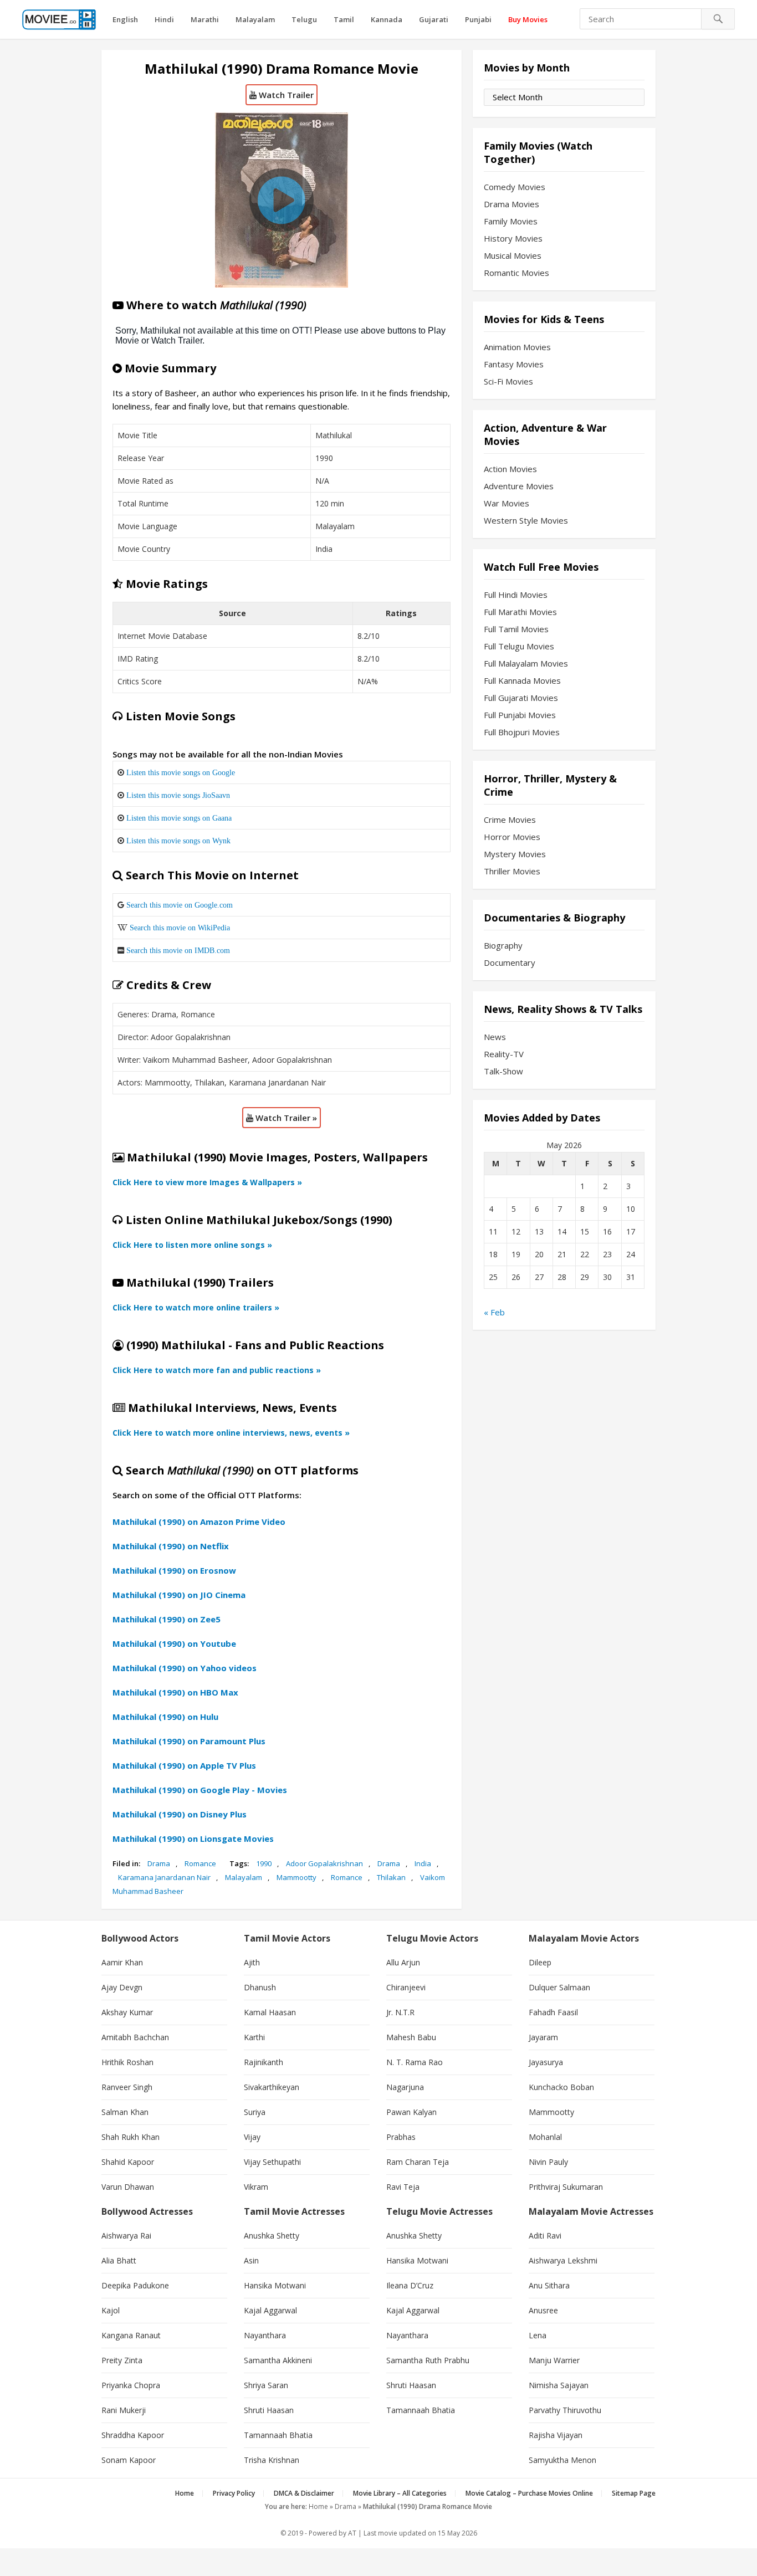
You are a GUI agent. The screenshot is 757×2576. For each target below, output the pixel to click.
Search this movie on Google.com (180, 905)
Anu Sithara (549, 2285)
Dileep (540, 1962)
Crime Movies (510, 820)
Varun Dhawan (128, 2187)
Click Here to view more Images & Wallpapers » (207, 1182)
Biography (503, 945)
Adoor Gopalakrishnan (324, 1863)
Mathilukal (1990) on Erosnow (174, 1570)
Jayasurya (546, 2062)
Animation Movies (517, 347)
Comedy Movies (515, 187)
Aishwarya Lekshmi (563, 2260)
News (495, 1037)
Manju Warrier (554, 2360)
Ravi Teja (403, 2187)
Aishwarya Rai (126, 2236)
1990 (264, 1863)
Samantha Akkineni (278, 2360)
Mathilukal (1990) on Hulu (165, 1717)
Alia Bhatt (119, 2260)
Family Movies (511, 221)
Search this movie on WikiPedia (180, 928)
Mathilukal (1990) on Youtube (174, 1643)
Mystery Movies (515, 854)
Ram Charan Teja (418, 2162)
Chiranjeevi (406, 1987)
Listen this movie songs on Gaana (179, 818)
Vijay (252, 2137)
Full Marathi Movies (520, 612)
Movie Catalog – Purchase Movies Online (529, 2493)
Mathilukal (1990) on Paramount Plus (189, 1741)
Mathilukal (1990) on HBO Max (175, 1692)
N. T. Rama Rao (415, 2062)
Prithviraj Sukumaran (566, 2187)
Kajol (111, 2310)
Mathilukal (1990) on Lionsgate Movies (193, 1838)
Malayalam (255, 19)
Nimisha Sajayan (559, 2385)
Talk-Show (503, 1071)
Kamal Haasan (270, 2012)
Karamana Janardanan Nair (164, 1877)
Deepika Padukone (135, 2285)
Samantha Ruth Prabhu (428, 2360)
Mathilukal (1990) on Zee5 (167, 1619)
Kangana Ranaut (131, 2335)
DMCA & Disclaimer (304, 2493)
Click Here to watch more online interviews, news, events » (231, 1433)
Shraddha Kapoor (133, 2435)
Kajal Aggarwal (270, 2310)
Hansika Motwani (275, 2285)
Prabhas (401, 2137)
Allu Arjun (403, 1962)
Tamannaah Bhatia (278, 2435)
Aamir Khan (122, 1962)
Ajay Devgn (122, 1987)
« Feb (494, 1312)
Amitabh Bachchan (135, 2037)
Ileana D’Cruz (410, 2285)
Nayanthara (265, 2335)
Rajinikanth (264, 2062)
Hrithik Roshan (127, 2062)
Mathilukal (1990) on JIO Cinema (179, 1595)
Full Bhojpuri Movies (522, 732)
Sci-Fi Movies (508, 381)
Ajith (252, 1962)
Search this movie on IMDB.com (178, 950)
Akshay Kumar (127, 2012)
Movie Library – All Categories (400, 2493)
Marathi (205, 19)
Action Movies (510, 469)
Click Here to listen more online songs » (192, 1245)
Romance (200, 1863)
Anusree (543, 2310)
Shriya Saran (266, 2385)
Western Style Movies (526, 520)
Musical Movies (513, 255)
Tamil (344, 19)
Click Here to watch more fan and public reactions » (217, 1370)
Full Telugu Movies (519, 646)
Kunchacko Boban (561, 2087)
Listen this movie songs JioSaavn (178, 795)
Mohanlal (545, 2137)
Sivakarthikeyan (272, 2087)
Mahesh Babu (411, 2037)
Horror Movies (512, 837)
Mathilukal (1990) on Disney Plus (180, 1814)
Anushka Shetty (272, 2236)
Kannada (387, 19)
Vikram (256, 2187)
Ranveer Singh (127, 2087)
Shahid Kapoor (128, 2162)
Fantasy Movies (514, 364)
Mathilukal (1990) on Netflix (171, 1546)
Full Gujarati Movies (521, 698)
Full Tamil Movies (516, 629)
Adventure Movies (519, 486)
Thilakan (391, 1877)
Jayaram (543, 2037)
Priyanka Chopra (131, 2385)
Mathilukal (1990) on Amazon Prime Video (199, 1522)
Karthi (254, 2037)
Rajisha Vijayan (556, 2435)
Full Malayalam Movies (526, 663)
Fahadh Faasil (553, 2012)
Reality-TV (504, 1054)
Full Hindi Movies (516, 595)
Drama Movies (512, 204)
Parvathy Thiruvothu (565, 2410)
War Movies (507, 503)
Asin (251, 2260)
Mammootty (296, 1877)
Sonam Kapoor (129, 2460)
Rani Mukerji (124, 2410)
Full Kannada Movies (522, 680)
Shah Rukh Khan (131, 2137)
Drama (159, 1863)
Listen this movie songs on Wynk (178, 841)
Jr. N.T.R (400, 2012)
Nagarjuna (405, 2087)
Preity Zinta (122, 2360)
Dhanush (260, 1987)
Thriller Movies (512, 871)
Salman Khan (125, 2112)
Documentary (510, 962)
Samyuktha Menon (562, 2460)
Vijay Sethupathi (272, 2162)
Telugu (304, 19)
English (125, 19)
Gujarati (434, 19)
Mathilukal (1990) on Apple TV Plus (184, 1765)
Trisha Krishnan (272, 2460)
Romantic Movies (516, 273)
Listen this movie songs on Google (181, 772)
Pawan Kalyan (411, 2112)
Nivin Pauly (548, 2162)
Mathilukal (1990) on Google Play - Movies (200, 1790)
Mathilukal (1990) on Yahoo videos (185, 1668)
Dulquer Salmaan (559, 1987)
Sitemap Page (634, 2493)
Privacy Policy (234, 2493)
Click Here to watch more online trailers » (196, 1307)
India (423, 1863)
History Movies (513, 238)
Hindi (164, 19)
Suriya (255, 2112)
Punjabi (478, 19)
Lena (538, 2335)
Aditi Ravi (545, 2236)
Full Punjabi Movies (520, 715)
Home (185, 2493)
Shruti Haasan (269, 2410)
